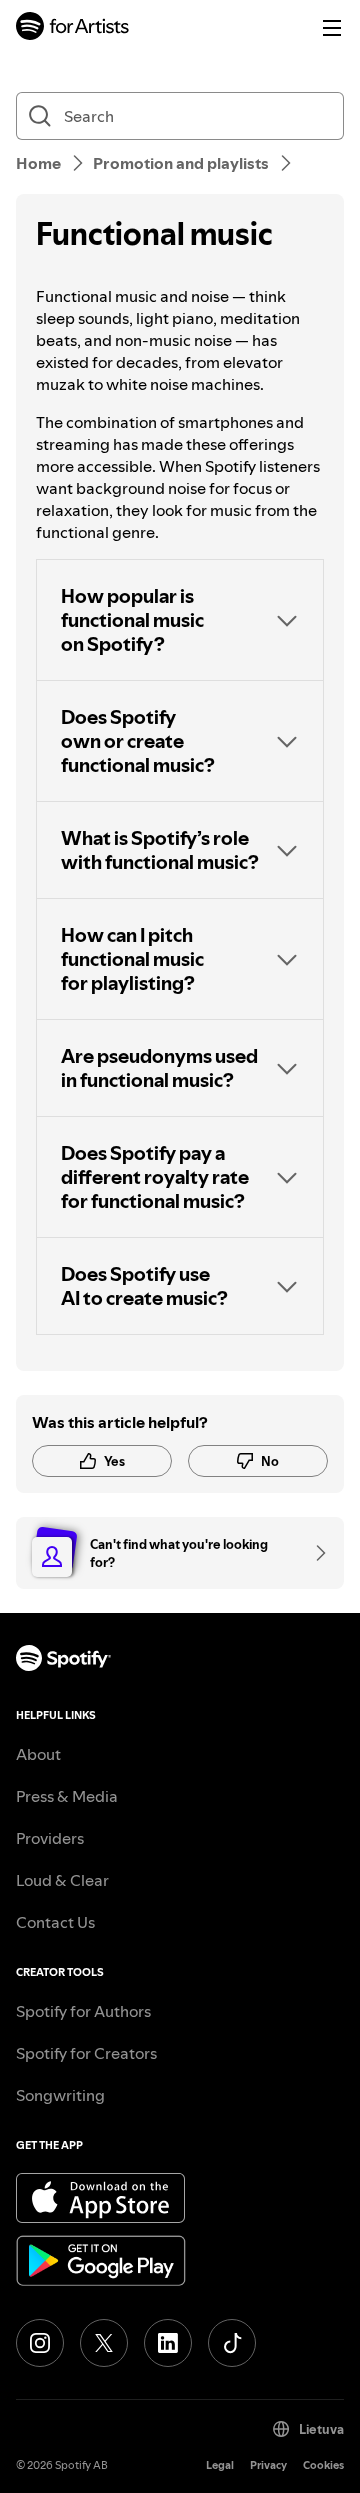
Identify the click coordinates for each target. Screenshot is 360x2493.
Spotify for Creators (86, 2053)
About (38, 1754)
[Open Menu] (332, 28)
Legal (220, 2465)
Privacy (268, 2465)
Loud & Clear (62, 1880)
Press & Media (67, 1796)
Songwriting (60, 2095)
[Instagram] (40, 2343)
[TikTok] (232, 2343)
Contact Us (55, 1922)
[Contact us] (314, 1553)
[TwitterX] (104, 2343)
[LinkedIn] (168, 2343)
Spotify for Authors (83, 2011)
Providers (50, 1838)
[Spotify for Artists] (73, 28)
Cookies (323, 2465)
